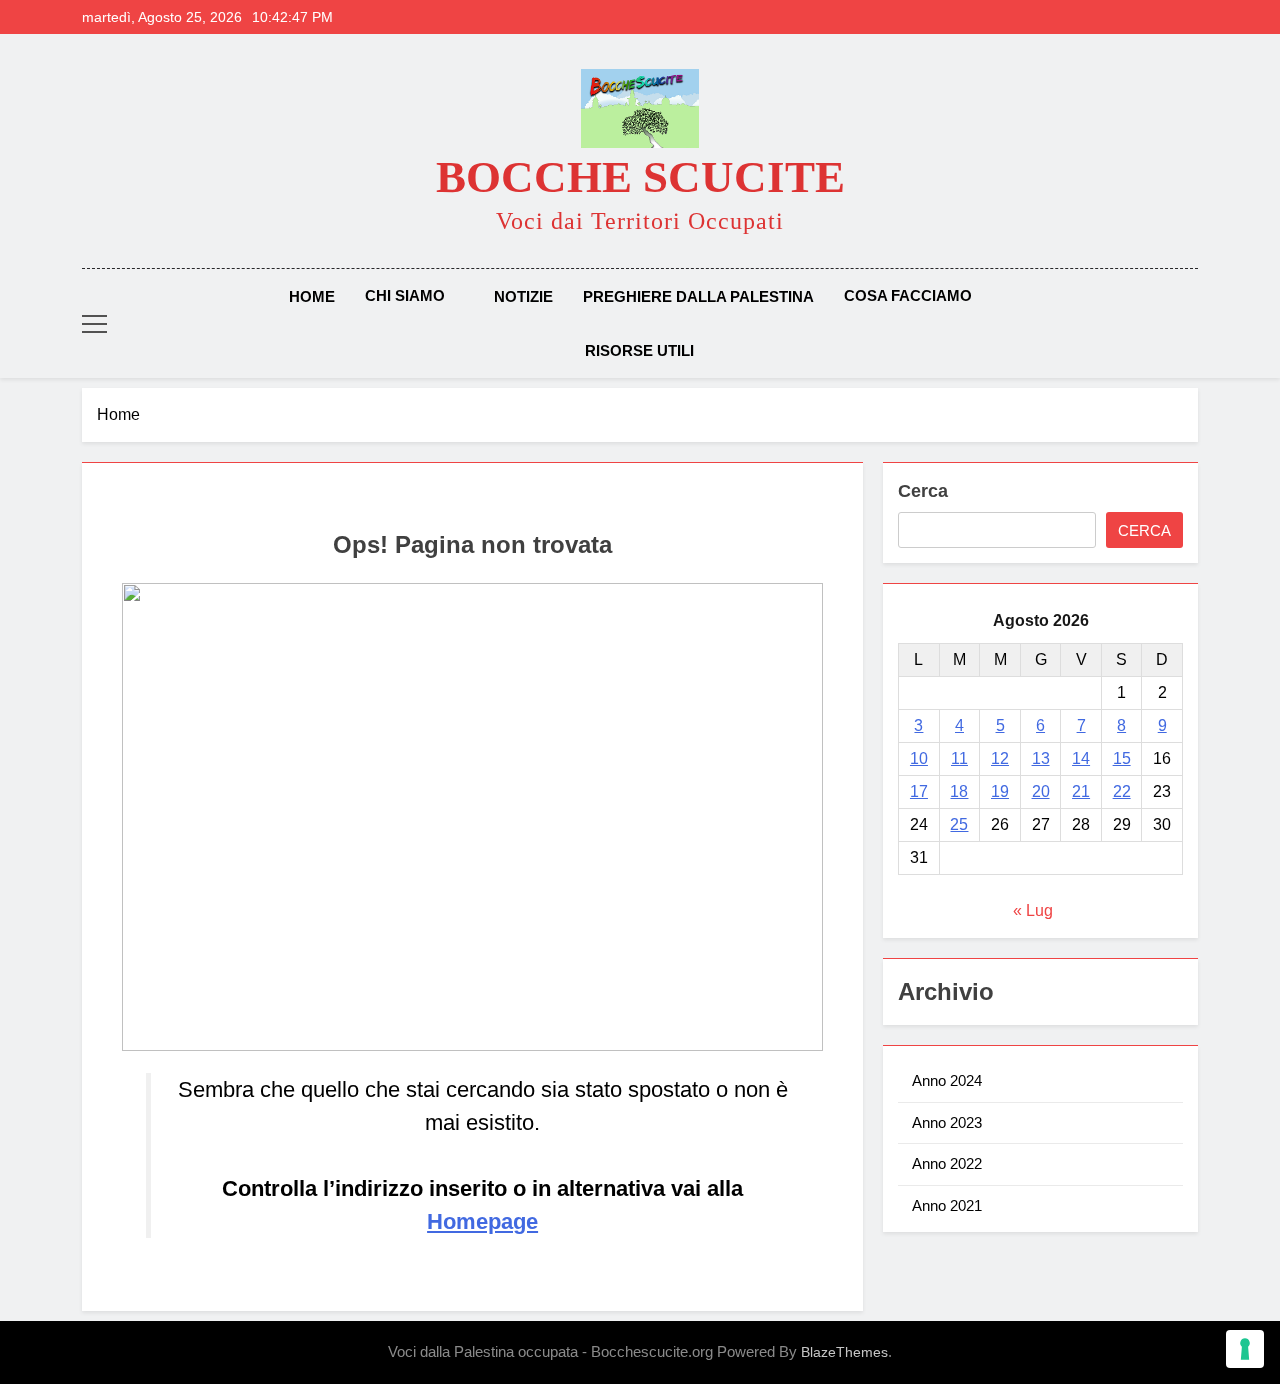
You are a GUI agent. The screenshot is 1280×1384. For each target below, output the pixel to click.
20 (1041, 791)
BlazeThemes (844, 1352)
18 (959, 791)
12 (1000, 758)
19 (1000, 791)
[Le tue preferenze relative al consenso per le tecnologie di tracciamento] (1245, 1349)
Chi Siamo (405, 295)
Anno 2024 (947, 1080)
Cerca (923, 491)
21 (1081, 791)
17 (919, 791)
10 (919, 758)
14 (1081, 758)
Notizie (523, 296)
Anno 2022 (947, 1163)
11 (959, 758)
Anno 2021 (947, 1205)
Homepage (482, 1221)
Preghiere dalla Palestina (698, 296)
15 (1122, 758)
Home (312, 296)
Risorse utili (639, 350)
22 (1122, 791)
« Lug (1033, 910)
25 (959, 824)
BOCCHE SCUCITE (640, 177)
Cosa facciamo (908, 295)
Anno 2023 (947, 1122)
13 (1041, 758)
